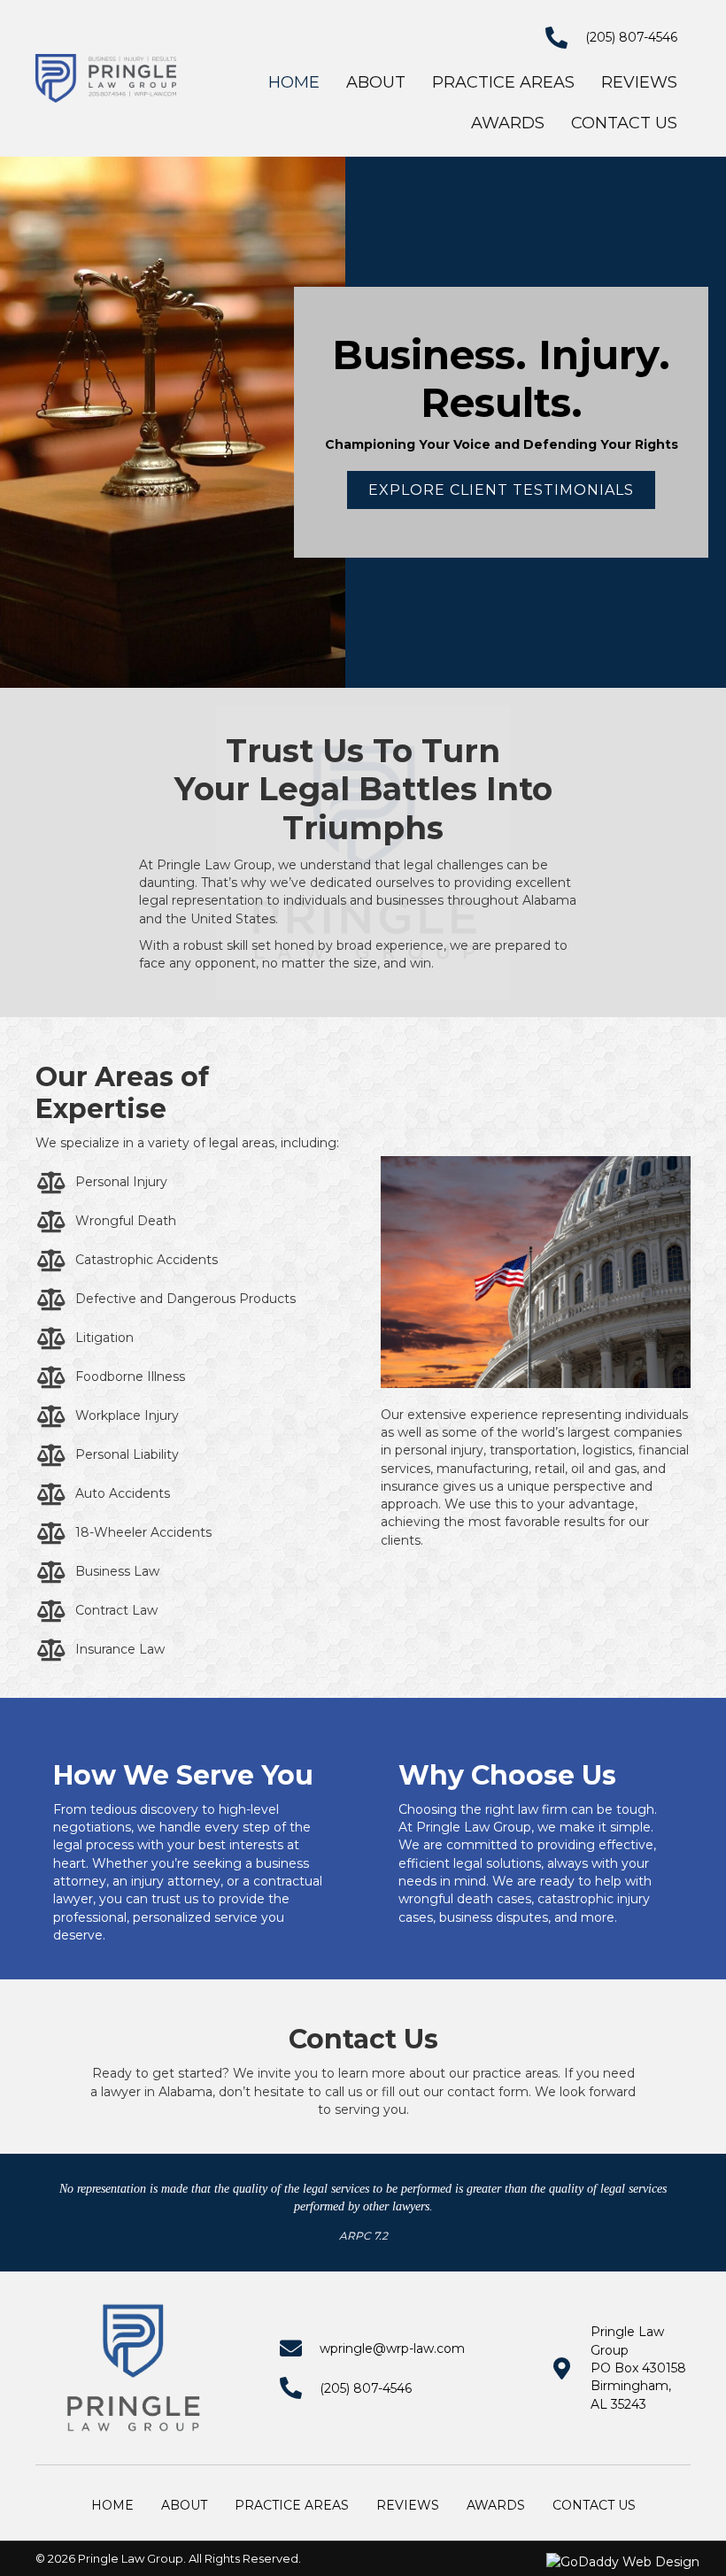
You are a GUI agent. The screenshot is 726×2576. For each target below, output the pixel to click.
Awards (496, 2505)
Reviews (408, 2505)
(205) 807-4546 (631, 37)
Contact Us (594, 2505)
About (184, 2505)
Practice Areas (292, 2505)
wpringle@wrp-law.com (392, 2348)
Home (112, 2505)
